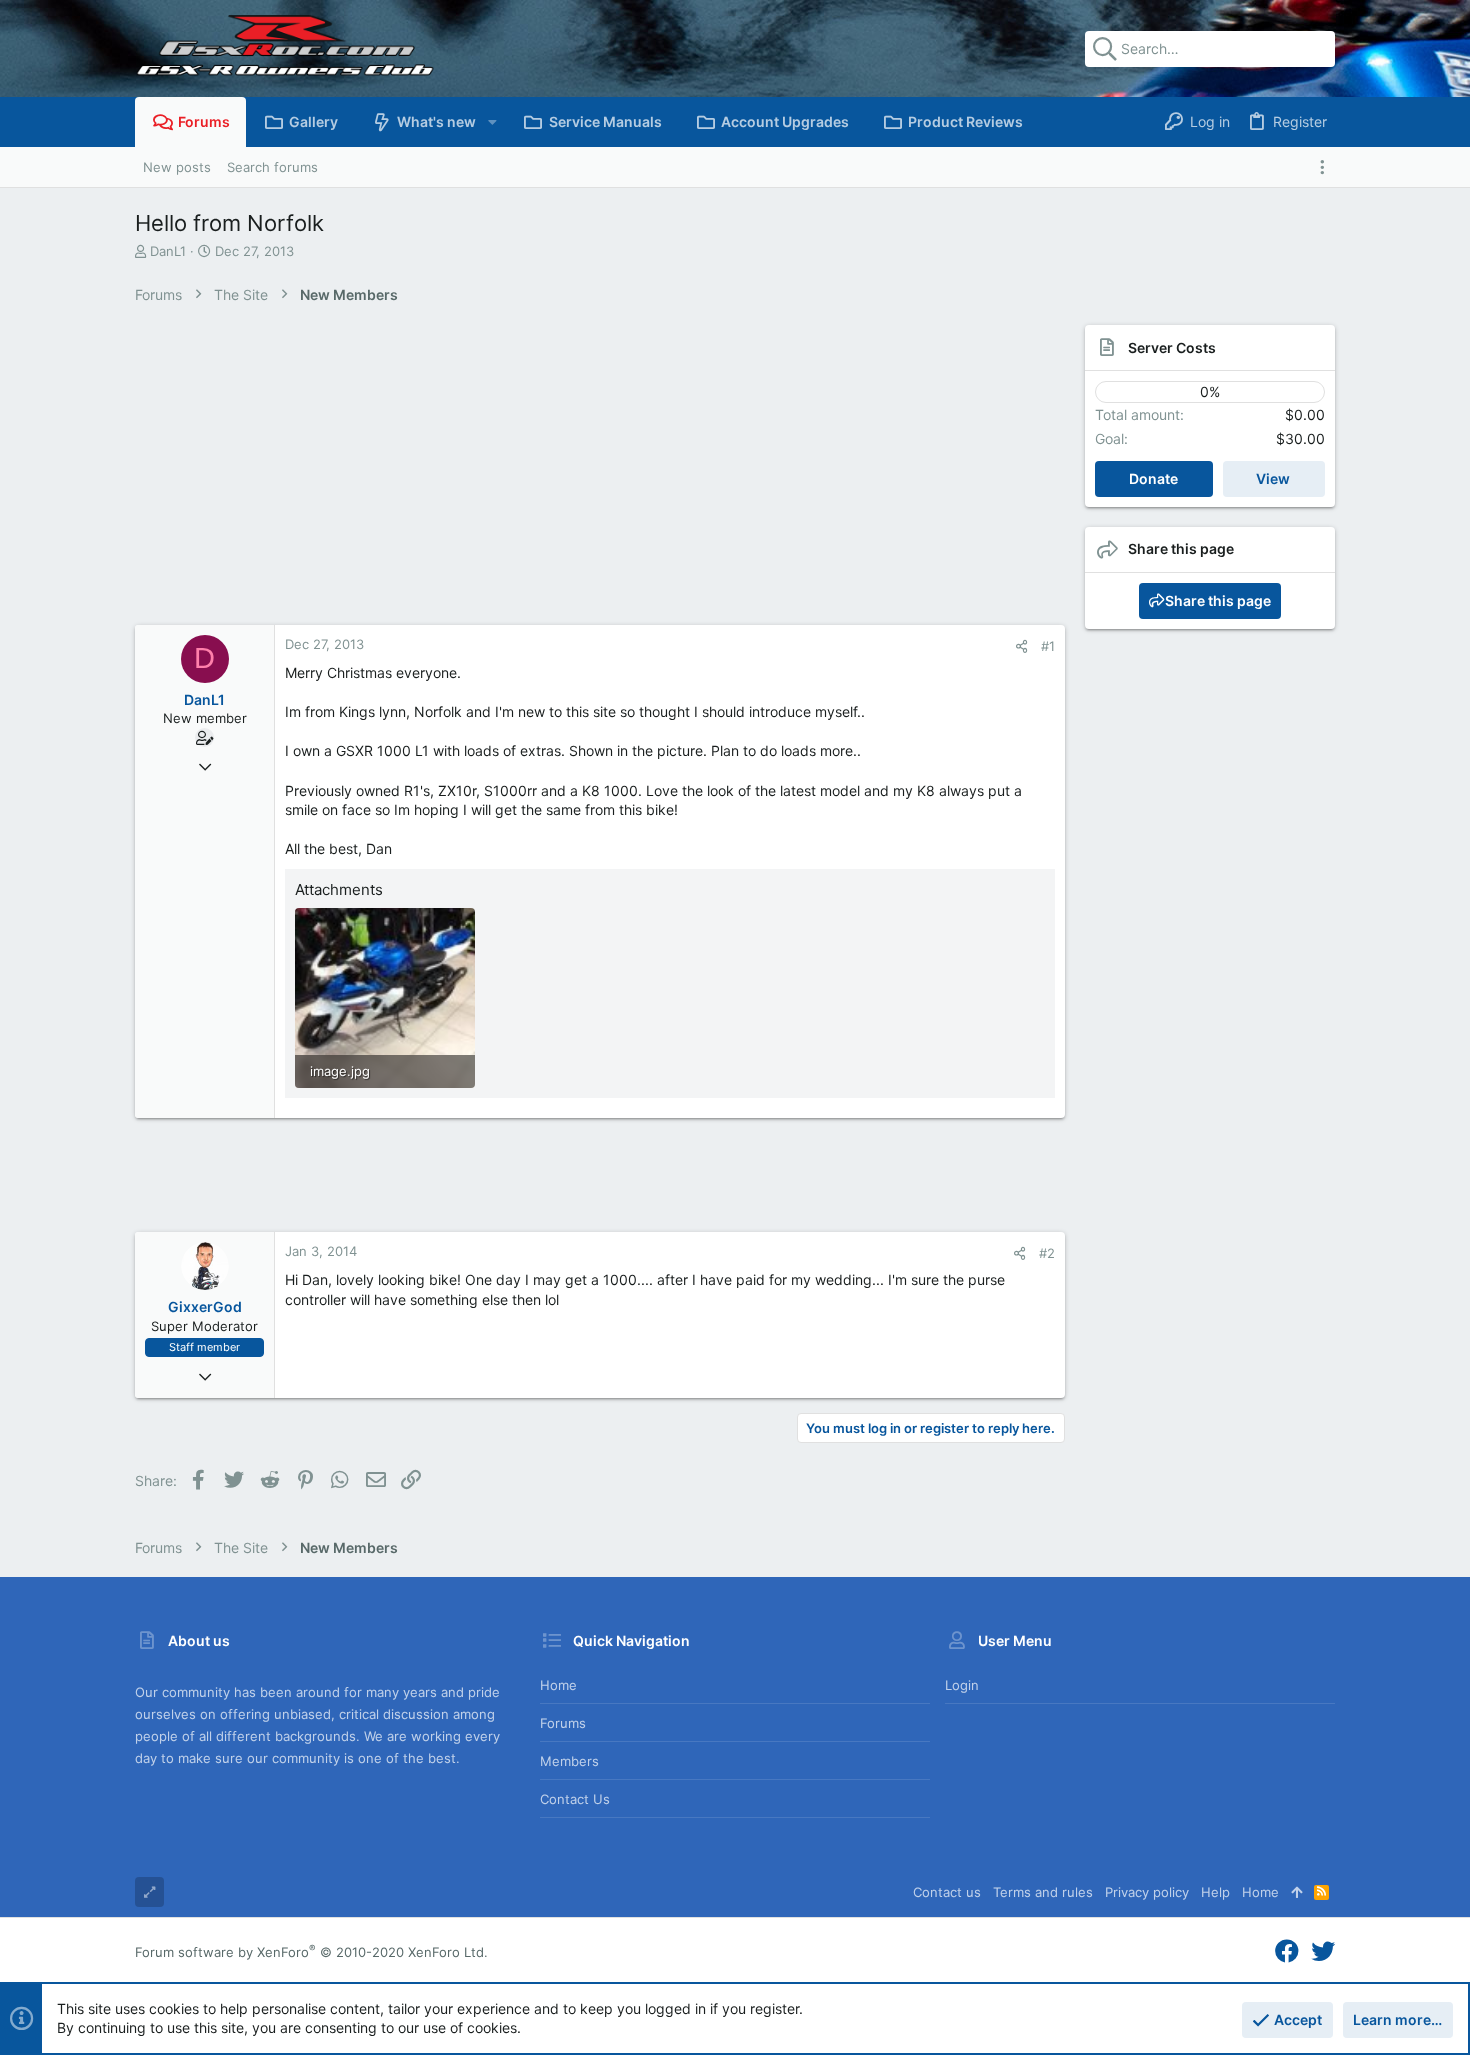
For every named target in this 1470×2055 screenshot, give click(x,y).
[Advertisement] (580, 475)
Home (558, 1685)
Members (569, 1761)
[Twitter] (1323, 1951)
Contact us (575, 1799)
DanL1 (168, 251)
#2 (1047, 1253)
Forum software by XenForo (311, 1952)
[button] (491, 122)
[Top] (1296, 1892)
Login (962, 1685)
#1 (1048, 646)
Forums (563, 1723)
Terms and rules (1043, 1892)
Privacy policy (1147, 1892)
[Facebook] (1287, 1951)
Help (1215, 1892)
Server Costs (1172, 347)
